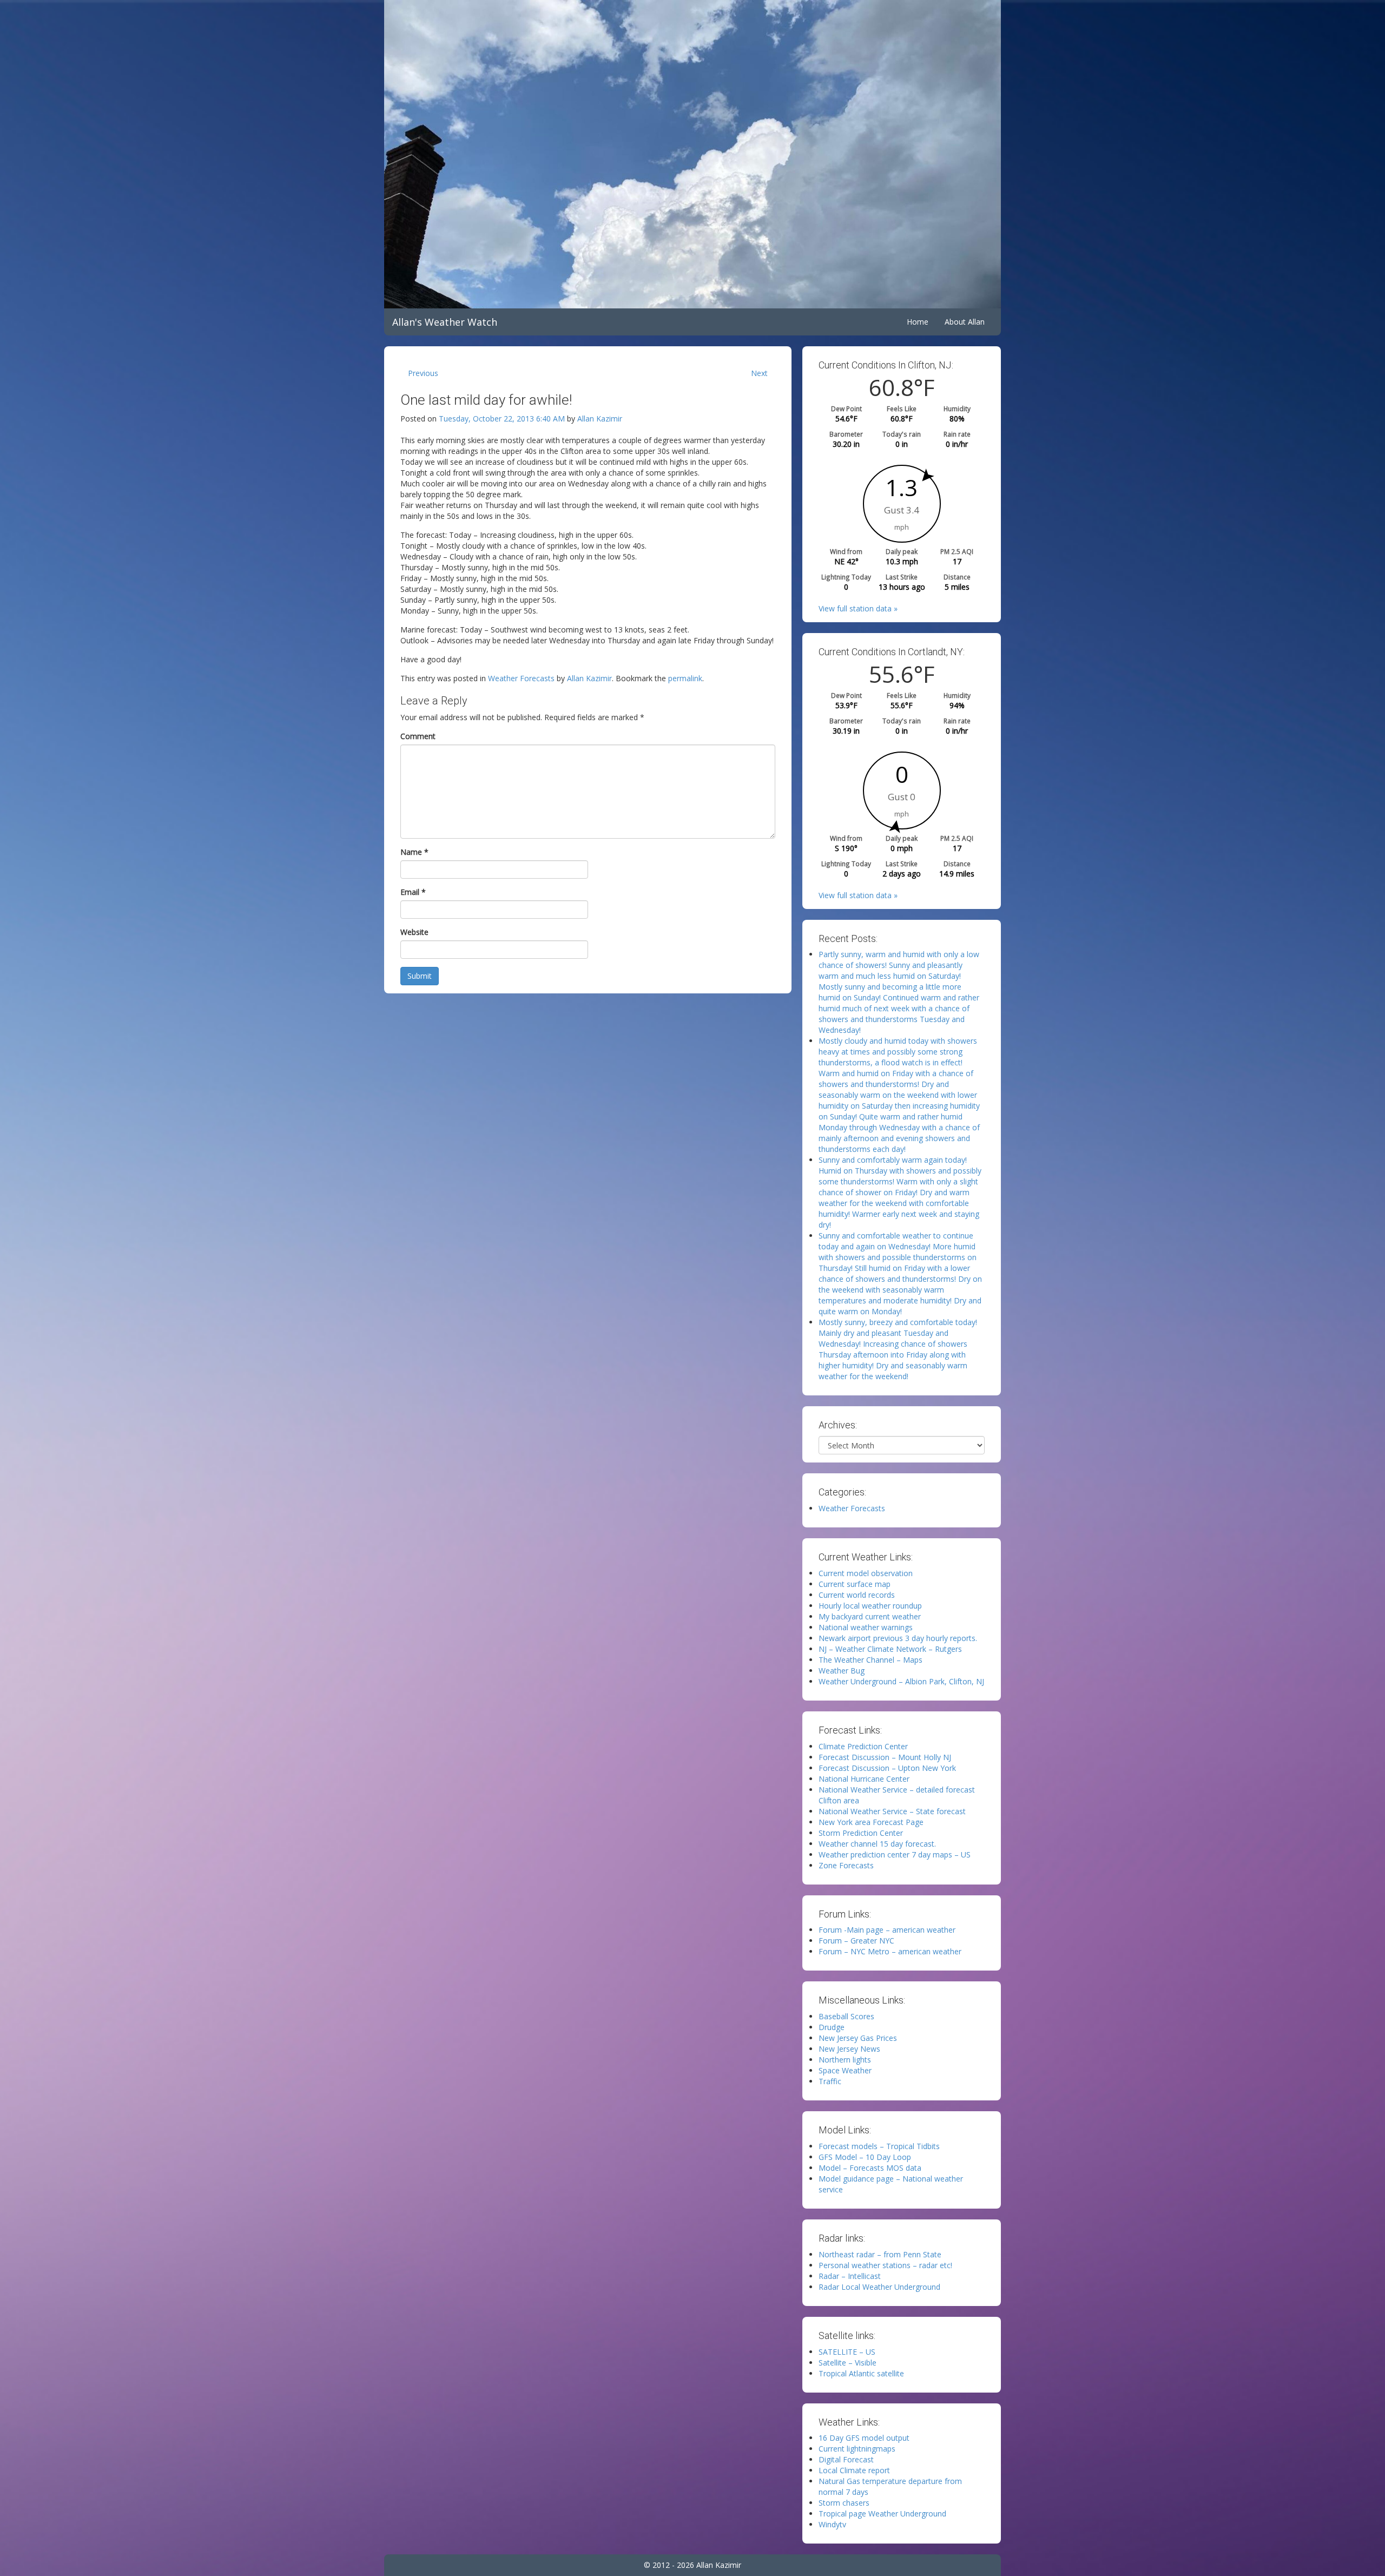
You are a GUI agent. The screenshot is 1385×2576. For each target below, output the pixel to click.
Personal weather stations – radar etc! (885, 2265)
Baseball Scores (846, 2016)
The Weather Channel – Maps (870, 1660)
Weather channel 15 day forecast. (877, 1844)
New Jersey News (849, 2049)
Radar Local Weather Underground (879, 2287)
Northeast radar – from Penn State (880, 2254)
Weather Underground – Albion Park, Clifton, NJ (901, 1681)
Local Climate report (854, 2470)
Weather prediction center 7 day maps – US (895, 1854)
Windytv (832, 2524)
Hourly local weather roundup (870, 1606)
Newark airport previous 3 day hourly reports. (898, 1638)
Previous (423, 373)
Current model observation (866, 1573)
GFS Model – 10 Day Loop (865, 2157)
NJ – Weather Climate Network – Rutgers (890, 1649)
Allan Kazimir (600, 419)
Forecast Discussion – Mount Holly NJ (885, 1757)
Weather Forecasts (521, 678)
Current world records (857, 1595)
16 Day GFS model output (864, 2438)
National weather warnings (866, 1627)
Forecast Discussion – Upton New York (887, 1768)
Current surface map (855, 1584)
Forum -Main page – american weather (887, 1930)
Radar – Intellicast (850, 2276)
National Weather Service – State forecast (892, 1811)
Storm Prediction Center (861, 1833)
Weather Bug (842, 1671)
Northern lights (845, 2060)
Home (918, 322)
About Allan (965, 322)
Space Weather (845, 2070)
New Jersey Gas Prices (858, 2038)
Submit (420, 976)
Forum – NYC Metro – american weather (890, 1951)
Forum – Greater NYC (856, 1941)
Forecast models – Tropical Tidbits (879, 2146)
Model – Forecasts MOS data (870, 2168)
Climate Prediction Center (863, 1746)
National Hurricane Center (864, 1779)
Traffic (830, 2081)
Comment (418, 736)
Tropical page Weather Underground (882, 2514)
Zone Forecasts (846, 1865)
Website (414, 932)
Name (414, 852)
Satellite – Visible (848, 2363)
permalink (685, 678)
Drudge (832, 2027)
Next (759, 373)
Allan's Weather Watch (445, 322)
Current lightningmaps (857, 2449)
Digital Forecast (846, 2459)
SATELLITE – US (847, 2352)
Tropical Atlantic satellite (861, 2373)
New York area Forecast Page (871, 1822)
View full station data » (858, 608)
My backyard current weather (870, 1616)
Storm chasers (844, 2503)
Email (413, 892)
